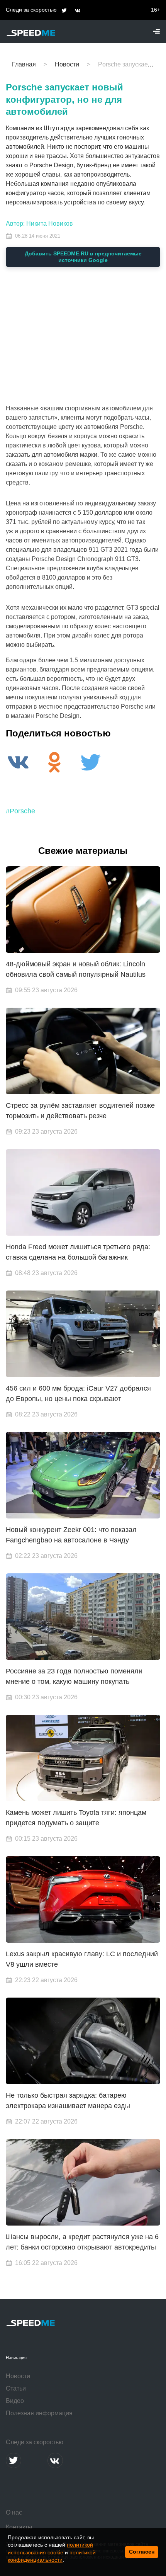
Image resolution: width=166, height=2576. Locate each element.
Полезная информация (39, 2413)
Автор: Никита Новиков (39, 224)
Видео (15, 2401)
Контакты (19, 2527)
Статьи (16, 2388)
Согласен (142, 2552)
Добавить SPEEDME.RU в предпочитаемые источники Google (83, 257)
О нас (14, 2512)
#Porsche (20, 811)
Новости (18, 2376)
